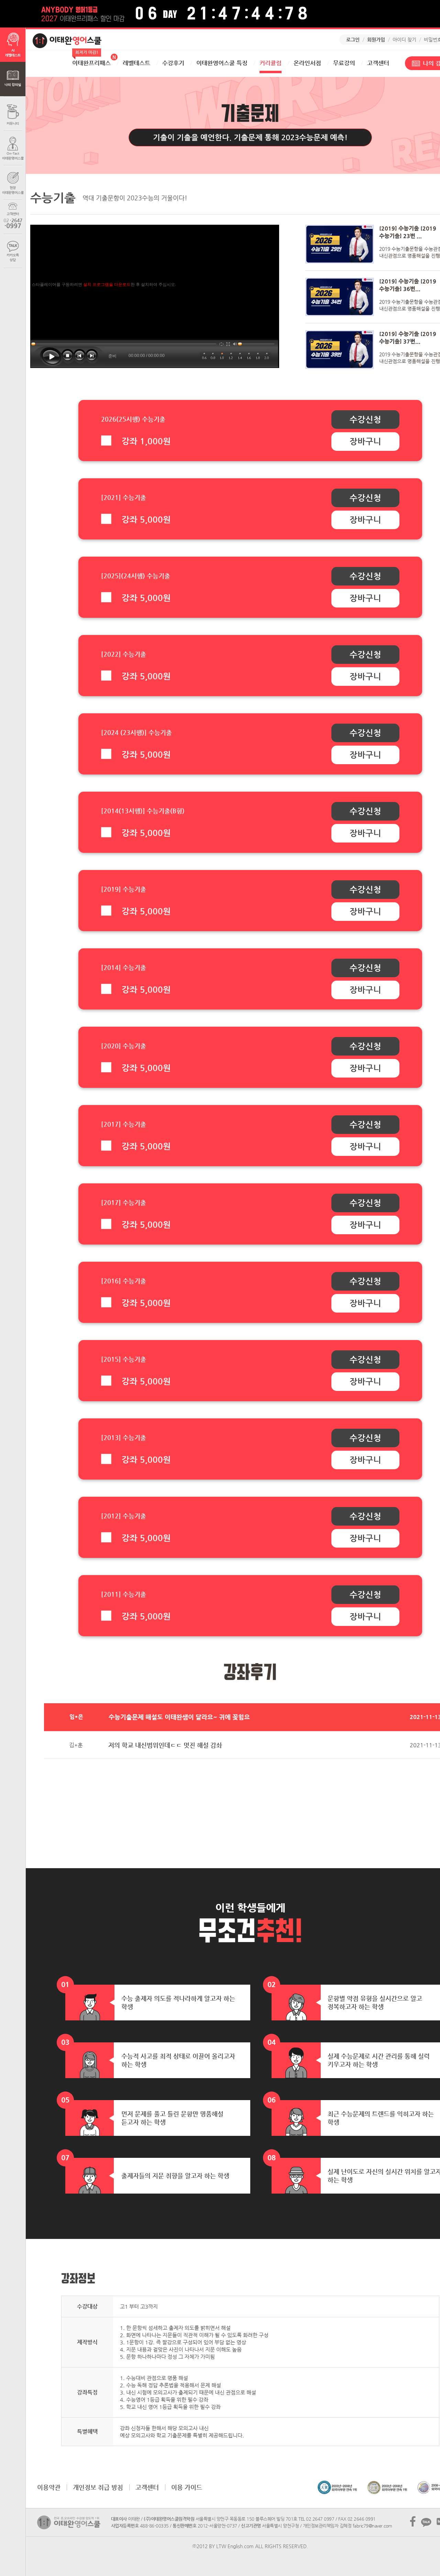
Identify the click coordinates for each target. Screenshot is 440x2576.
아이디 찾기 (404, 40)
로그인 (353, 40)
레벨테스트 (136, 63)
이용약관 (49, 2487)
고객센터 (378, 63)
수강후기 (173, 63)
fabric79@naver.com (372, 2526)
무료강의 (344, 63)
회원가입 (376, 40)
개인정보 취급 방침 (98, 2487)
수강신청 (365, 420)
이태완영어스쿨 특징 (222, 63)
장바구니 (365, 442)
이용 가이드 (187, 2487)
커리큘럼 (271, 63)
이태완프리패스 (91, 60)
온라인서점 (307, 63)
